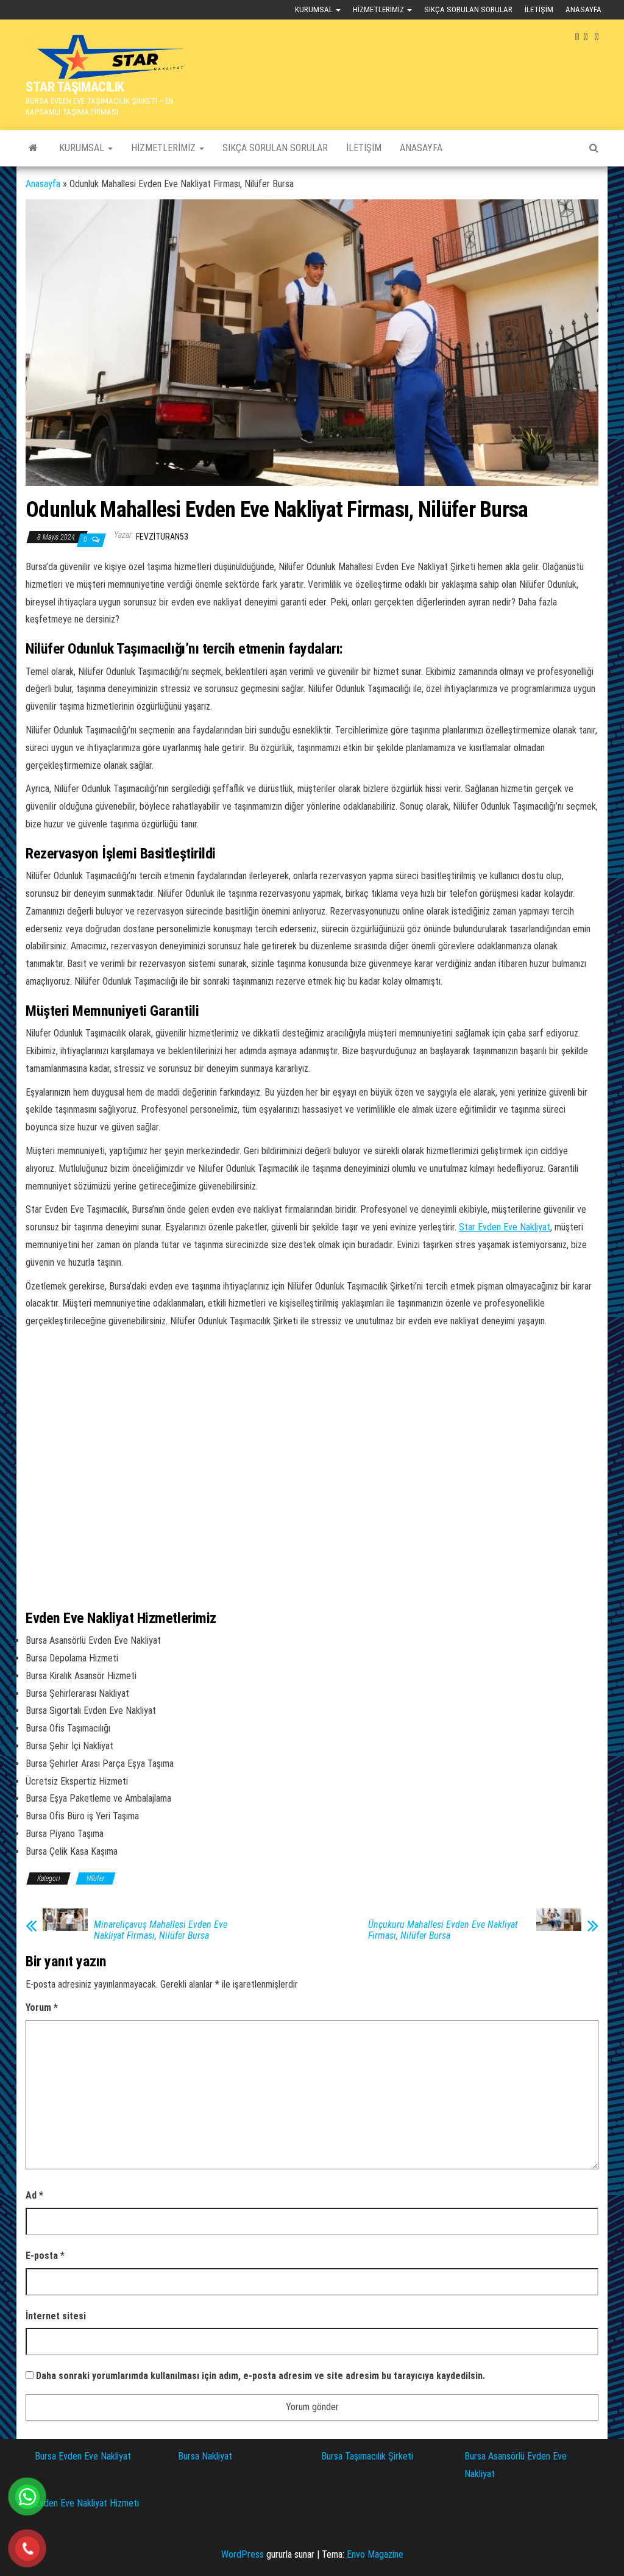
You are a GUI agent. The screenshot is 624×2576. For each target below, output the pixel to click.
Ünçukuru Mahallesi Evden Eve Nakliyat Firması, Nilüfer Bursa (443, 1930)
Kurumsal (315, 9)
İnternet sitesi (56, 2316)
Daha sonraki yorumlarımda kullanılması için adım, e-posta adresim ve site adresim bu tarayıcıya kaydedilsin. (261, 2376)
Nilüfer (96, 1878)
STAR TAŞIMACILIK (75, 87)
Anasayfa (583, 9)
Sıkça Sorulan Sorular (468, 9)
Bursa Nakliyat (205, 2456)
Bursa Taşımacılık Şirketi (367, 2456)
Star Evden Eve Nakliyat (505, 1227)
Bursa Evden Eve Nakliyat (83, 2456)
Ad (34, 2195)
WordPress (243, 2554)
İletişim (539, 9)
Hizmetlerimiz (379, 9)
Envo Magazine (375, 2554)
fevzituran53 (162, 537)
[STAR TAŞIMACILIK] (33, 148)
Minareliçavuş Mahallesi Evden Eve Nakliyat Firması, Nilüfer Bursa (161, 1930)
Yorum (42, 2007)
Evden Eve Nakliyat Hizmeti (87, 2503)
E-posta (45, 2256)
